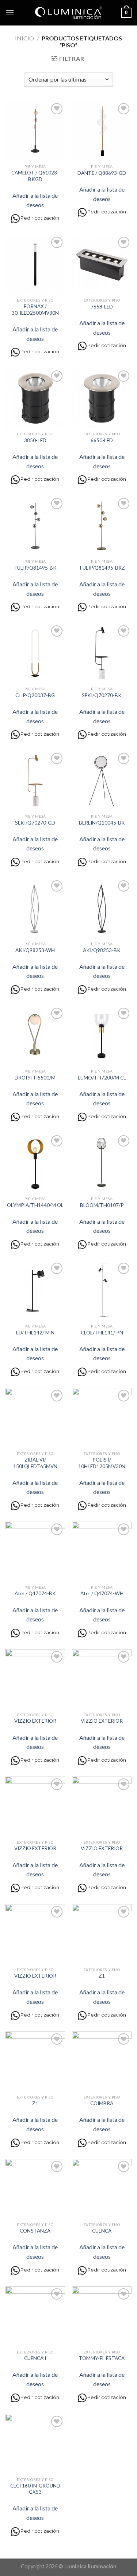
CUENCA (102, 2231)
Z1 (102, 1976)
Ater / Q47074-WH (102, 1593)
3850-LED (35, 440)
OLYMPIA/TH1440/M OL (35, 1205)
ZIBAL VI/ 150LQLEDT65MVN (35, 1463)
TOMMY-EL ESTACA (102, 2358)
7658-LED (102, 307)
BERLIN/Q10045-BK (102, 823)
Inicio (24, 38)
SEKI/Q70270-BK (102, 695)
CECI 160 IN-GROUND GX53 (35, 2489)
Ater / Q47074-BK (35, 1593)
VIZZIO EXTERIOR (35, 1721)
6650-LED (102, 440)
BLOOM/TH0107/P (102, 1205)
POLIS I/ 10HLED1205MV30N (102, 1463)
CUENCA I (35, 2358)
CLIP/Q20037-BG (35, 695)
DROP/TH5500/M (35, 1078)
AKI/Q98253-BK (102, 950)
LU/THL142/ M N (35, 1333)
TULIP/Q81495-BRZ (102, 568)
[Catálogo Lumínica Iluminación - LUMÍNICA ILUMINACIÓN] (68, 13)
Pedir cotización (40, 218)
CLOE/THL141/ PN (102, 1333)
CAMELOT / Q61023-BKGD (35, 176)
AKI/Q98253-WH (35, 950)
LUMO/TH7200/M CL (102, 1078)
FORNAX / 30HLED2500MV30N (35, 310)
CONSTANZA (35, 2231)
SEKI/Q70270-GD (35, 823)
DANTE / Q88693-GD (102, 173)
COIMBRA (102, 2103)
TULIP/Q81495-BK (35, 568)
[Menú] (10, 13)
